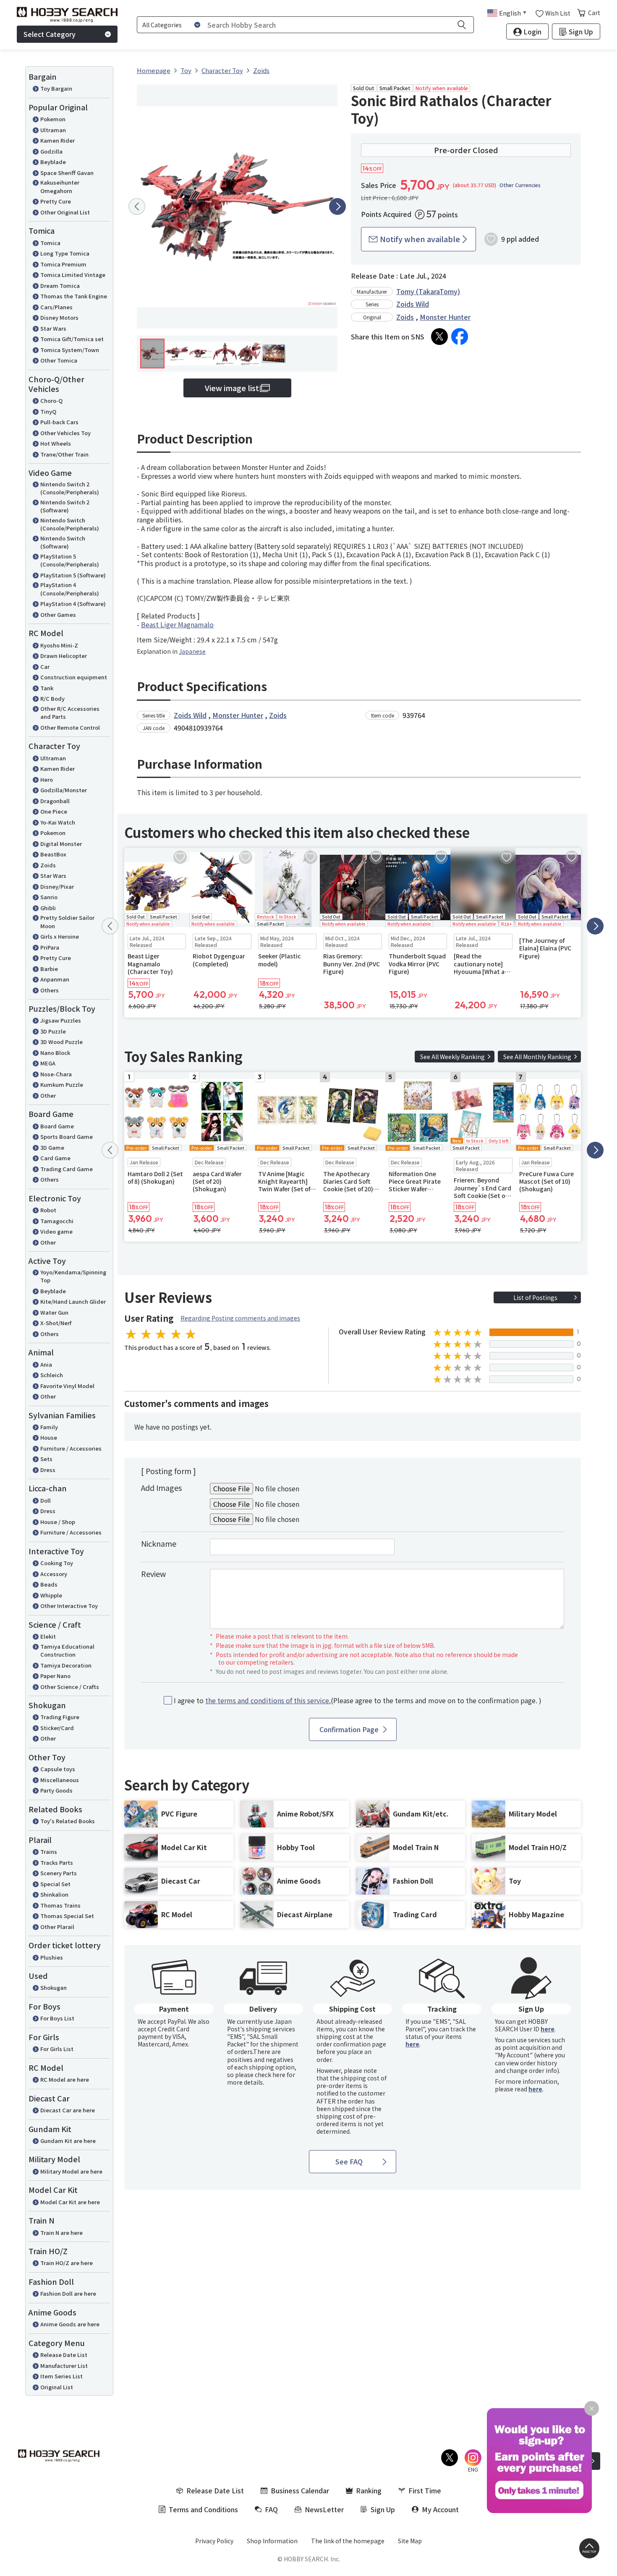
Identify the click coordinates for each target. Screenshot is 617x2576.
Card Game (55, 1158)
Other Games (58, 615)
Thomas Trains (60, 1905)
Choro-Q (51, 401)
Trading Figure (60, 1717)
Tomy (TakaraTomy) (428, 291)
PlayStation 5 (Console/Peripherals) (70, 560)
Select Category (50, 34)
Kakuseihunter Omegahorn (60, 187)
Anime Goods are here (70, 2324)
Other (48, 1095)
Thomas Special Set (67, 1916)
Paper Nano (55, 1676)
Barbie (49, 969)
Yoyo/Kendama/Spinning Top (73, 1276)
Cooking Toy (57, 1563)
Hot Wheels (56, 443)
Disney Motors (59, 317)
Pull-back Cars (59, 422)
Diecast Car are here (68, 2110)
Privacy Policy (214, 2541)
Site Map (410, 2541)
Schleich (52, 1375)
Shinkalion (54, 1894)
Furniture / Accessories (71, 1448)
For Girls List (57, 2049)
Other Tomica (59, 360)
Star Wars (53, 328)
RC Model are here (65, 2079)
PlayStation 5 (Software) (73, 575)
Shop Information (272, 2541)
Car (45, 667)
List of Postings (535, 1297)
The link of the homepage (348, 2541)
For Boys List (57, 2018)
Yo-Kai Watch (58, 822)
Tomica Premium (63, 264)
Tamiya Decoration (66, 1665)
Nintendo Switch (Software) (63, 542)
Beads (49, 1584)
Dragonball (55, 801)
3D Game (52, 1147)
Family (49, 1427)
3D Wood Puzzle (61, 1042)
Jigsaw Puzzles (61, 1020)
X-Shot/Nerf (56, 1323)
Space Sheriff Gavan (67, 173)
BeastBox (53, 854)
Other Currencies (520, 185)
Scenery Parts (59, 1873)
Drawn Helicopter (64, 656)
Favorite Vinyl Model (67, 1386)
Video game (56, 1231)
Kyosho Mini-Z (59, 645)
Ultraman (53, 130)
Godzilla (51, 151)
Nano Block (55, 1053)
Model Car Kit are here (70, 2202)
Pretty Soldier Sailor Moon (67, 922)
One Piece (54, 811)
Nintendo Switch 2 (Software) (65, 506)
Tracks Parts (57, 1862)
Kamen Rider (58, 140)
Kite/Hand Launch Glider (73, 1301)
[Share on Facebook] (460, 337)
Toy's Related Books (68, 1821)
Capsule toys (58, 1769)
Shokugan (54, 1987)
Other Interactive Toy (69, 1606)
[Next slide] (337, 206)
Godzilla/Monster (64, 790)
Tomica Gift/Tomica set (72, 339)
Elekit (48, 1636)
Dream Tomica (60, 286)
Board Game (57, 1126)
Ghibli (48, 908)
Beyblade (53, 162)
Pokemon (53, 119)
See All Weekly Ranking (452, 1057)
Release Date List (64, 2355)
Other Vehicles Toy (65, 433)
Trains (49, 1852)
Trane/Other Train (64, 454)
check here (270, 2075)
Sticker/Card (57, 1728)
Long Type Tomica (65, 253)
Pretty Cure (56, 201)
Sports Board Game (67, 1137)
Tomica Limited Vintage (73, 275)
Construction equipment (74, 677)
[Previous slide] (137, 206)
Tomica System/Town (70, 350)
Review (153, 1574)
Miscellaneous (60, 1780)
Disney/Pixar (57, 886)
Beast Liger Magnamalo (177, 624)
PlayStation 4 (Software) (73, 604)
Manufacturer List (64, 2366)
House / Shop (58, 1522)
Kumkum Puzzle (62, 1084)
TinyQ (48, 411)
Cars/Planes (56, 307)
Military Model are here (71, 2171)
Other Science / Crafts (70, 1687)
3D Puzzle (53, 1031)
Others (50, 990)
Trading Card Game (67, 1169)
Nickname (159, 1543)
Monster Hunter (445, 317)
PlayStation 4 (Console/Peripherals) (70, 589)
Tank (47, 688)
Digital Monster (61, 844)
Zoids (48, 865)
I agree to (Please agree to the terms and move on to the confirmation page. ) (358, 1700)
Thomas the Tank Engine (74, 296)
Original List (57, 2387)
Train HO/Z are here (67, 2263)
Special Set (55, 1884)
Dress (48, 1470)
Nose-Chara (56, 1074)
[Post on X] (439, 337)
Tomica (50, 243)
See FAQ (349, 2161)
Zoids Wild (413, 304)
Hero (47, 779)
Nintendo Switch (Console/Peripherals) (70, 524)
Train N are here (61, 2233)
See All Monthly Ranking (537, 1057)
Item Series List (61, 2376)
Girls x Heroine (60, 936)
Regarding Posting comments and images (240, 1318)
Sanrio (49, 897)
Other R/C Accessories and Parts (70, 713)
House (49, 1437)
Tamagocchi (57, 1221)
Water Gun (54, 1312)
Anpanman (55, 979)
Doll (46, 1500)
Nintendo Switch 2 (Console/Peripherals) (70, 488)
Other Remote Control (70, 727)
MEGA (48, 1063)
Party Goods (56, 1790)
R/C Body (52, 698)
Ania (46, 1364)
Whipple (51, 1595)
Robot (48, 1210)
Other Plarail (57, 1927)
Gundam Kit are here (68, 2141)
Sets (46, 1459)
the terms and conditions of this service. (268, 1700)
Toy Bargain (56, 88)
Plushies (52, 1957)
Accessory (54, 1574)
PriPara (50, 947)
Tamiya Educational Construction (67, 1651)
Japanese (192, 651)
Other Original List (65, 212)
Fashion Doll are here (68, 2293)
